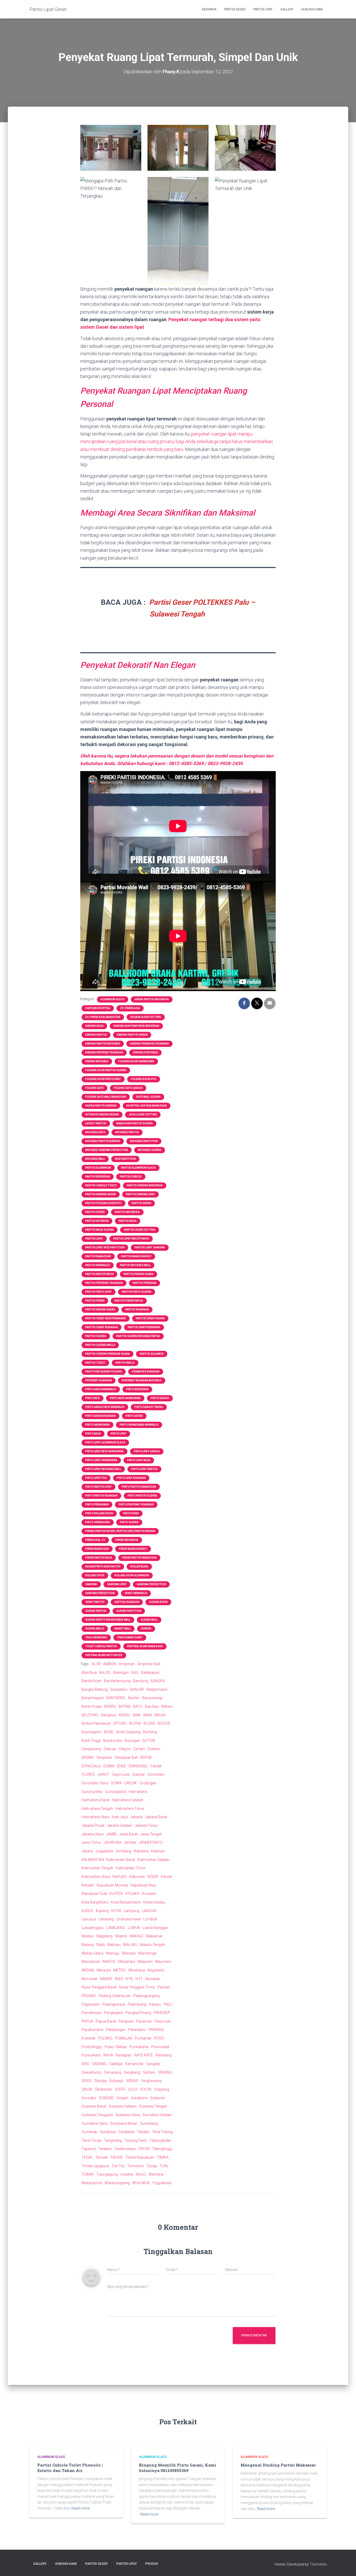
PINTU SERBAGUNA (98, 1522)
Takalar (143, 2132)
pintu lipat (119, 1434)
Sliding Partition (129, 1611)
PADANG (89, 1996)
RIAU (85, 2064)
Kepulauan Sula (94, 1894)
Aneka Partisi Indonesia (152, 999)
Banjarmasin (157, 1689)
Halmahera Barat (96, 1800)
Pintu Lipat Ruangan (131, 1478)
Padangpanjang (146, 1996)
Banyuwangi (152, 1698)
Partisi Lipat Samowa (150, 1247)
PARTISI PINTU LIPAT (99, 1292)
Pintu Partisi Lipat (99, 1487)
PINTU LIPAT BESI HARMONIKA (105, 1451)
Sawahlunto (91, 2072)
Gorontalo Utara (95, 1783)
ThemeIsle (318, 2564)
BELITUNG (90, 1715)
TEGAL (87, 2157)
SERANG (165, 2072)
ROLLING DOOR (95, 1575)
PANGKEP (162, 2013)
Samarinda (134, 2064)
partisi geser (95, 1212)
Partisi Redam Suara (100, 1310)
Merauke (104, 1970)
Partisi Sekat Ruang (150, 1318)
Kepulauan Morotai (112, 1885)
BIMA (148, 1715)
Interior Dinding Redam (102, 1115)
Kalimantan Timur (131, 1868)
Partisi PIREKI (95, 1301)
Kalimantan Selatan (154, 1860)
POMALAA (124, 2038)
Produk (152, 2564)
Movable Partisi (127, 1132)
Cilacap (110, 1749)
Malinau (114, 1945)
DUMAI (109, 1766)
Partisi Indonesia (127, 1212)
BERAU (125, 1715)
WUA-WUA (141, 2183)
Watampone (92, 2183)
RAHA (108, 2055)
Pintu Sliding (129, 1522)
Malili (101, 1945)
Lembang (106, 1919)
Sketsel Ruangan (127, 1602)
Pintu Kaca (93, 1434)
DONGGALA (91, 1766)
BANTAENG (116, 1698)
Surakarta (126, 2132)
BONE (109, 1732)
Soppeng (162, 2089)
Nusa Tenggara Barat (99, 1987)
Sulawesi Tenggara (97, 2115)
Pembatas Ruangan (146, 1372)
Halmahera (138, 1792)
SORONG (106, 2098)
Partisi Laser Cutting (140, 1230)
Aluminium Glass (113, 999)
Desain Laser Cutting (146, 1017)
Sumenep (89, 2132)
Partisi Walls (125, 1363)
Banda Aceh (91, 1681)
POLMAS (105, 2038)
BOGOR (164, 1723)
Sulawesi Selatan (123, 2106)
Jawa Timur (91, 1842)
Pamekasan (91, 2013)
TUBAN (88, 2174)
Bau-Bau (152, 1706)
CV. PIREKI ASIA (130, 1008)
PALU (168, 2004)
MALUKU (130, 1945)
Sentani (149, 2072)
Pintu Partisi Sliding (142, 1496)
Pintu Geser (134, 1416)
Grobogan (148, 1783)
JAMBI (111, 1834)
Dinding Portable (145, 1052)
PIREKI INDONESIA (127, 1540)
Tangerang (113, 2140)
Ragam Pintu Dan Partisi (103, 1567)
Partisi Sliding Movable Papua (138, 1336)
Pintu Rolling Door (99, 1513)
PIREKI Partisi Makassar (139, 1558)
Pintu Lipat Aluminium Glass (105, 1442)
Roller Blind (139, 1567)
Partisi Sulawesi (152, 1354)
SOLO (133, 2089)
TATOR (144, 2149)
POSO (159, 2038)
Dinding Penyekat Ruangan (104, 1052)
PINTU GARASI (160, 1398)
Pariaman (144, 2021)
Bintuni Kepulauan (96, 1723)
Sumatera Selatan (157, 2115)
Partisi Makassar (98, 1256)
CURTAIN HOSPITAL (98, 1008)
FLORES (88, 1774)
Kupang (102, 1911)
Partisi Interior (97, 1221)
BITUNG (120, 1723)
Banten (134, 1698)
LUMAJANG (116, 1928)
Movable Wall (95, 1159)
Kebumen (137, 1877)
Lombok (150, 1919)
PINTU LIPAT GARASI (147, 1451)
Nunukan (153, 1979)
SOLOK (146, 2089)
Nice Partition (125, 1159)
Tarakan (105, 2149)
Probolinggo (92, 2047)
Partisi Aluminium (98, 1168)
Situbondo (103, 2089)
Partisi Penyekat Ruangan (104, 1283)
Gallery (287, 9)
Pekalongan (116, 2030)
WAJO (141, 2174)
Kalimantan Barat (121, 1860)
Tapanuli (89, 2149)
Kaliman (158, 1851)
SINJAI (87, 2089)
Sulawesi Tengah (153, 2106)
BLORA (149, 1723)
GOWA (116, 1783)
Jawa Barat (128, 1834)
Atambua (89, 1672)
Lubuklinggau (93, 1928)
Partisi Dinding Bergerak (145, 1185)
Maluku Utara (92, 1953)
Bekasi (167, 1706)
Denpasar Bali (126, 1757)
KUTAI (116, 1911)
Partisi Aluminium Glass (138, 1168)
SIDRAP (132, 2081)
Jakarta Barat (156, 1817)
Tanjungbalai (160, 2140)
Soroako (89, 2098)
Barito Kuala (92, 1706)
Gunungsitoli (116, 1792)
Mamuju (113, 1953)
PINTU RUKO (131, 1513)
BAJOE (105, 1672)
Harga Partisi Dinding (101, 1106)
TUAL (164, 2166)
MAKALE (137, 1936)
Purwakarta (139, 2047)
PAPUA (87, 2021)
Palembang (137, 2004)
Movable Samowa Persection (107, 1150)
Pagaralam (91, 2004)
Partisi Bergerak (98, 1177)
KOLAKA (133, 1894)
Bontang (150, 1732)
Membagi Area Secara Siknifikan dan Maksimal (168, 513)
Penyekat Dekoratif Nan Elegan (138, 665)
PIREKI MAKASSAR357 (133, 1549)
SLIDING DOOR (158, 1602)
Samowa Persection (151, 1584)
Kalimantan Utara (96, 1877)
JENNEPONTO (151, 1842)
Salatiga (116, 2064)
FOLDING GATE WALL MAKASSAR (106, 1097)
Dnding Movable (97, 1061)
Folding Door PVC (144, 1079)
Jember (130, 1842)
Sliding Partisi (96, 1611)
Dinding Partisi (96, 1035)
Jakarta (136, 1817)
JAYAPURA (113, 1842)
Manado (129, 1953)
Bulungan (132, 1741)
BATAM (125, 1706)
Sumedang (149, 2123)
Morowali (89, 1979)
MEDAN (88, 1970)
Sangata (153, 2064)
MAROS (109, 1962)
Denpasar (104, 1757)
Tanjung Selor (136, 2140)
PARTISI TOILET (95, 1363)
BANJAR (137, 1689)
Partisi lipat (94, 1239)
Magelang (105, 1936)
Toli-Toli (118, 2166)
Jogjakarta (104, 1851)
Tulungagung (107, 2174)
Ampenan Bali (149, 1664)
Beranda (209, 9)
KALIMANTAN (93, 1860)
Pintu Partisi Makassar (139, 1487)
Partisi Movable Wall (135, 1265)
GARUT (103, 1774)
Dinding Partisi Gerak (132, 1035)
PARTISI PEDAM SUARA (139, 1274)
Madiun (88, 1936)
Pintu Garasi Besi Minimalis (105, 1407)
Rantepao (124, 2055)
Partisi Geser (235, 9)
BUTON (149, 1741)
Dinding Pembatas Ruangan (149, 1044)
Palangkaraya (114, 2004)
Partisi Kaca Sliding (100, 1230)
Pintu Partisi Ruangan (101, 1496)
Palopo (155, 2004)
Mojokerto (156, 1970)
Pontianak (143, 2038)
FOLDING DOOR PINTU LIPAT (103, 1079)
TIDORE (116, 2157)
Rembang (164, 2055)
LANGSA (149, 1911)
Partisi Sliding (96, 1336)
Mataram (145, 1962)
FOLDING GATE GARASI (128, 1088)
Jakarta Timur (146, 1826)
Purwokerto (91, 2055)
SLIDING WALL (149, 1620)
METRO (120, 1970)
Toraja (152, 2166)
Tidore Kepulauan (140, 2157)
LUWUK (134, 1928)
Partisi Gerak (141, 1203)
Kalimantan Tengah (97, 1868)
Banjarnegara (93, 1698)
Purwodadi (160, 2047)
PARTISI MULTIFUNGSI (99, 1274)
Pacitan (164, 1987)
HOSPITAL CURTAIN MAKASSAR (147, 1106)
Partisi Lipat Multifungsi (131, 1239)
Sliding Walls (95, 1629)
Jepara (87, 1851)
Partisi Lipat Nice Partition (105, 1247)
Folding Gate (94, 1088)
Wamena (156, 2174)
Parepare (126, 2021)
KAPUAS (120, 1877)
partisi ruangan (137, 1310)
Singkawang (151, 2081)
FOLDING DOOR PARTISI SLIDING (106, 1070)
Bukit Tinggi (91, 1741)
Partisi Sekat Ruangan (102, 1327)
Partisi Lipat (263, 9)
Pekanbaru (137, 2030)
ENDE (122, 1766)
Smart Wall (122, 1629)
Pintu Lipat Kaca (139, 1460)
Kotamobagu (154, 1902)
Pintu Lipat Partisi (144, 1469)
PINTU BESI (93, 1398)
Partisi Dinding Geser (101, 1194)
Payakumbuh (93, 2030)
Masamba (127, 1962)
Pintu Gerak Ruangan (100, 1416)
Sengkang (132, 2072)
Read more (80, 2508)
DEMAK (88, 1757)
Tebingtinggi (162, 2149)
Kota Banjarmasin (126, 1902)
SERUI (87, 2081)
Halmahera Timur (130, 1809)
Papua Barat (106, 2021)
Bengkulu (109, 1715)
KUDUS (87, 1911)
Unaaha (127, 2174)
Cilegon (125, 1749)
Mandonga (147, 1953)
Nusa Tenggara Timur (137, 1987)
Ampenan (127, 1664)
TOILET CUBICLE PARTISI (101, 1646)
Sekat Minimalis (136, 1593)
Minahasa (137, 1970)
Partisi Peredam (145, 1283)
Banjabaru (119, 1689)
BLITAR (135, 1723)
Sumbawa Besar (124, 2123)
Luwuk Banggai (155, 1928)
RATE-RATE (144, 2055)
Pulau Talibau (116, 2047)
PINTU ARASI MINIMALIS (101, 1389)
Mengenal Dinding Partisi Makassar (278, 2465)
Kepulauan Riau (143, 1885)
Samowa (91, 1584)
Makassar (155, 1936)
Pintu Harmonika (97, 1425)
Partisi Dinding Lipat (140, 1194)
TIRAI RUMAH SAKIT (130, 1637)
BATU (138, 1706)
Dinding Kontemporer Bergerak (136, 1026)
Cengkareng (91, 1749)
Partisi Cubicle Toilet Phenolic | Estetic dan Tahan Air (70, 2468)
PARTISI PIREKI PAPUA (129, 1301)
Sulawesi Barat (94, 2106)
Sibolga (100, 2081)
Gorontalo (156, 1774)
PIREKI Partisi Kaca (99, 1558)
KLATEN (116, 1894)
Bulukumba (113, 1741)
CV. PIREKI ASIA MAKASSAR (103, 1017)
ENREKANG (138, 1766)
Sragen (122, 2098)
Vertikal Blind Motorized (104, 1655)
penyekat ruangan (99, 1380)
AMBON (110, 1664)
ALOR (96, 1664)
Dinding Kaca (94, 1026)
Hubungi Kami (312, 9)
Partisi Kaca (128, 1221)
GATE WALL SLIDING (148, 1097)
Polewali (88, 2038)
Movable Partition (144, 1141)
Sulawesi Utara (128, 2115)
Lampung (132, 1911)
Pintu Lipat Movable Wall (103, 1469)
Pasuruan (163, 2021)
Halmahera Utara (96, 1817)
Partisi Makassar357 (136, 1256)
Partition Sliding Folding (104, 1372)
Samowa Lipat (117, 1584)
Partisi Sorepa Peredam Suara (108, 1354)
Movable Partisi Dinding (103, 1141)
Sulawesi (158, 2098)
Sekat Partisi (95, 1602)
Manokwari (91, 1962)
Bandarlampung (117, 1681)
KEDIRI (153, 1877)
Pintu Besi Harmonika (125, 1398)
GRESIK (131, 1783)
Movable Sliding (150, 1150)
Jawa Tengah (151, 1834)
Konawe (149, 1894)
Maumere (163, 1962)
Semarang (113, 2072)
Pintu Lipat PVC (96, 1478)
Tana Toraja (91, 2140)
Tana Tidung (162, 2132)
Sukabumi (139, 2098)
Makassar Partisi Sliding (134, 1123)
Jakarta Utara (93, 1834)
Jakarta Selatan (119, 1826)
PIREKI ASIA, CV (95, 1540)
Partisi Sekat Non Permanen (106, 1318)
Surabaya (108, 2132)
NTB (129, 1979)
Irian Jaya (120, 1817)
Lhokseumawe (129, 1919)
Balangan (121, 1672)
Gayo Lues (121, 1774)
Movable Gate (95, 1132)
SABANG (99, 2064)
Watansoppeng (117, 2183)
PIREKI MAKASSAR (97, 1549)
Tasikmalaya (125, 2149)
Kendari (88, 1885)
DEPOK (146, 1757)
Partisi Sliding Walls (100, 1345)
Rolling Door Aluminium (132, 1575)
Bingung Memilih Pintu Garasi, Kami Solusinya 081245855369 (177, 2468)
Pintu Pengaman (97, 1504)
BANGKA (158, 1681)
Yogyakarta (162, 2183)
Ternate (102, 2157)
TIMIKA (163, 2157)
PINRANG (156, 2030)
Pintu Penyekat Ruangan (136, 1504)
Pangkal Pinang (138, 2013)
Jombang (123, 1851)
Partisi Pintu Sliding (137, 1292)
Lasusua (89, 1919)
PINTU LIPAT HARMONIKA (101, 1460)
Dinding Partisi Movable (103, 1044)
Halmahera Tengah (97, 1809)
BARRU (110, 1706)
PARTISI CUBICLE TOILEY (101, 1185)
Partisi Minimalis (98, 1265)
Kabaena (141, 1851)
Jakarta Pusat (93, 1826)
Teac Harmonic (96, 1637)
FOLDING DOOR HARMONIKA (136, 1061)
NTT (139, 1979)
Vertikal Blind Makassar (145, 1646)
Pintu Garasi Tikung (149, 1407)
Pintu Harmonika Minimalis (139, 1425)
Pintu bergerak (137, 1389)
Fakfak (156, 1766)
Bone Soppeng (128, 1732)
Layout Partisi (96, 1123)
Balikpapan (150, 1672)
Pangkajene (113, 2013)
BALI (135, 1672)
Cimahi (139, 1749)
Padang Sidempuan (115, 1996)
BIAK (137, 1715)
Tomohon (136, 2166)
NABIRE (106, 1979)
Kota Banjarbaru (95, 1902)
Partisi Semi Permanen (144, 1327)
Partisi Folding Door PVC (103, 1203)
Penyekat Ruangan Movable (142, 1380)
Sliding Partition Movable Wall (108, 1620)
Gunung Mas (92, 1792)
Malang (88, 1945)
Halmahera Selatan (128, 1800)
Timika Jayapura (95, 2166)
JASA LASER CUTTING (143, 1115)
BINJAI (160, 1715)
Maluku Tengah (152, 1945)
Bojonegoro (91, 1732)
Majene (121, 1936)
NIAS (119, 1979)
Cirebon (154, 1749)
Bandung (141, 1681)
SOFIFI (120, 2089)
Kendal (166, 1877)
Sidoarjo (116, 2081)
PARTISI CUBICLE (131, 1177)
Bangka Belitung (95, 1689)
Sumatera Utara (94, 2123)
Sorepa (146, 1629)
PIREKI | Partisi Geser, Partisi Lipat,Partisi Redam (120, 1531)
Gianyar (139, 1774)
